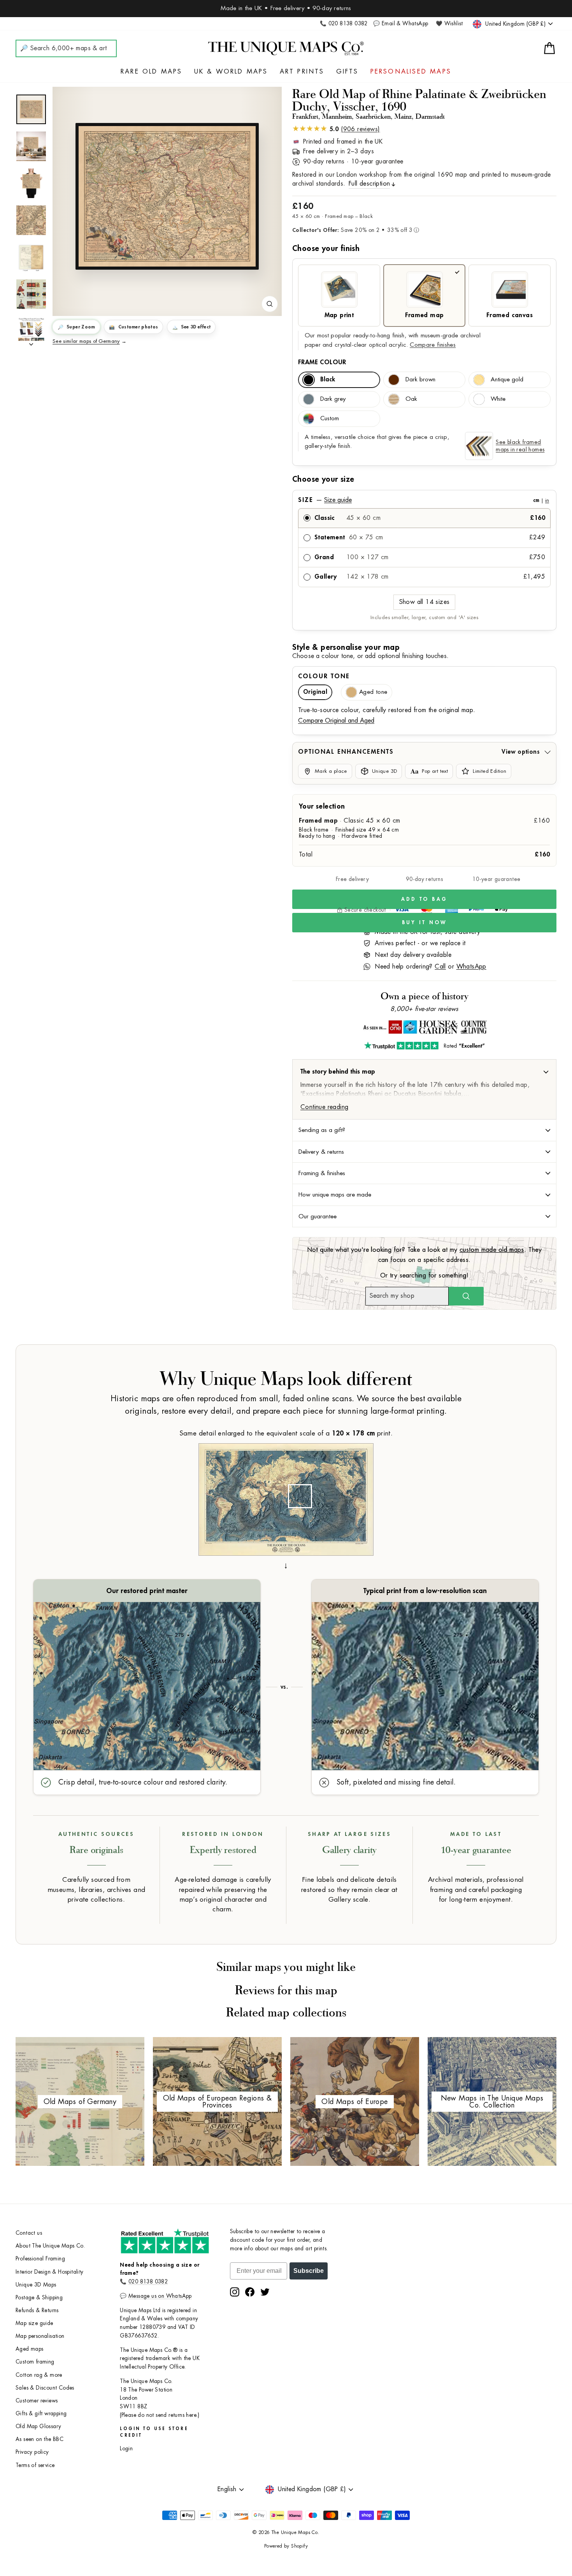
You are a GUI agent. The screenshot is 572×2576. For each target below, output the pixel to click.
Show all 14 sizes (425, 602)
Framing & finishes (322, 1173)
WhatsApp (471, 967)
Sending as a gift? (322, 1130)
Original (315, 692)
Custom (330, 419)
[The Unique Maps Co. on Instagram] (235, 2292)
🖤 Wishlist (449, 24)
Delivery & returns (321, 1152)
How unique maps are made (335, 1195)
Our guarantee (318, 1216)
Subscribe (309, 2271)
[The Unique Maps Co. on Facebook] (250, 2292)
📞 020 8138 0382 (344, 24)
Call (440, 967)
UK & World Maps (231, 72)
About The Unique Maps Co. (50, 2246)
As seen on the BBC (39, 2439)
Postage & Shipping (39, 2298)
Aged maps (30, 2349)
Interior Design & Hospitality (50, 2272)
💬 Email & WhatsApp (401, 24)
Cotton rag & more (39, 2375)
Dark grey (333, 399)
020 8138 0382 (148, 2282)
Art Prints (302, 72)
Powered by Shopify (286, 2546)
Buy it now (425, 922)
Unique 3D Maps (36, 2285)
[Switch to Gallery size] (167, 197)
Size (424, 500)
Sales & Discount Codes (45, 2388)
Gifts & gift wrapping (41, 2414)
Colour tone (324, 676)
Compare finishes (433, 345)
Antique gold (507, 380)
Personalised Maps (411, 72)
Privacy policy (32, 2452)
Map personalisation (40, 2336)
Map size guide (34, 2323)
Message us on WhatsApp (160, 2296)
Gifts (347, 72)
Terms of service (35, 2465)
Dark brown (420, 380)
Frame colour (322, 362)
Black (328, 380)
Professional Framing (40, 2259)
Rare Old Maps (152, 72)
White (498, 399)
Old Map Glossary (38, 2426)
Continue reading (324, 1107)
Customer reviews (37, 2401)
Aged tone (373, 692)
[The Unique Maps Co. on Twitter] (265, 2292)
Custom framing (35, 2362)
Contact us (29, 2233)
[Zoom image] (270, 304)
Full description (369, 184)
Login (126, 2449)
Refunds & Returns (37, 2310)
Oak (411, 399)
